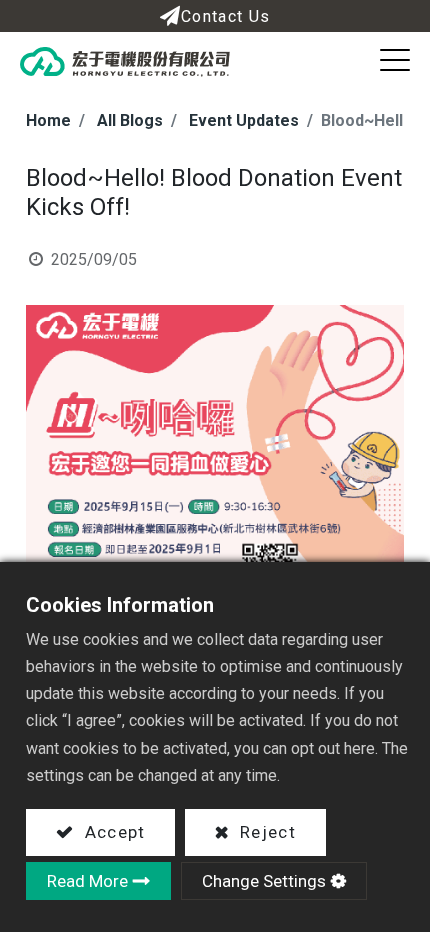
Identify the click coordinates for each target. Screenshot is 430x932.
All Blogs (130, 120)
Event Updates (244, 120)
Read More (87, 881)
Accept (112, 832)
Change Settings (264, 881)
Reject (265, 832)
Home (48, 120)
